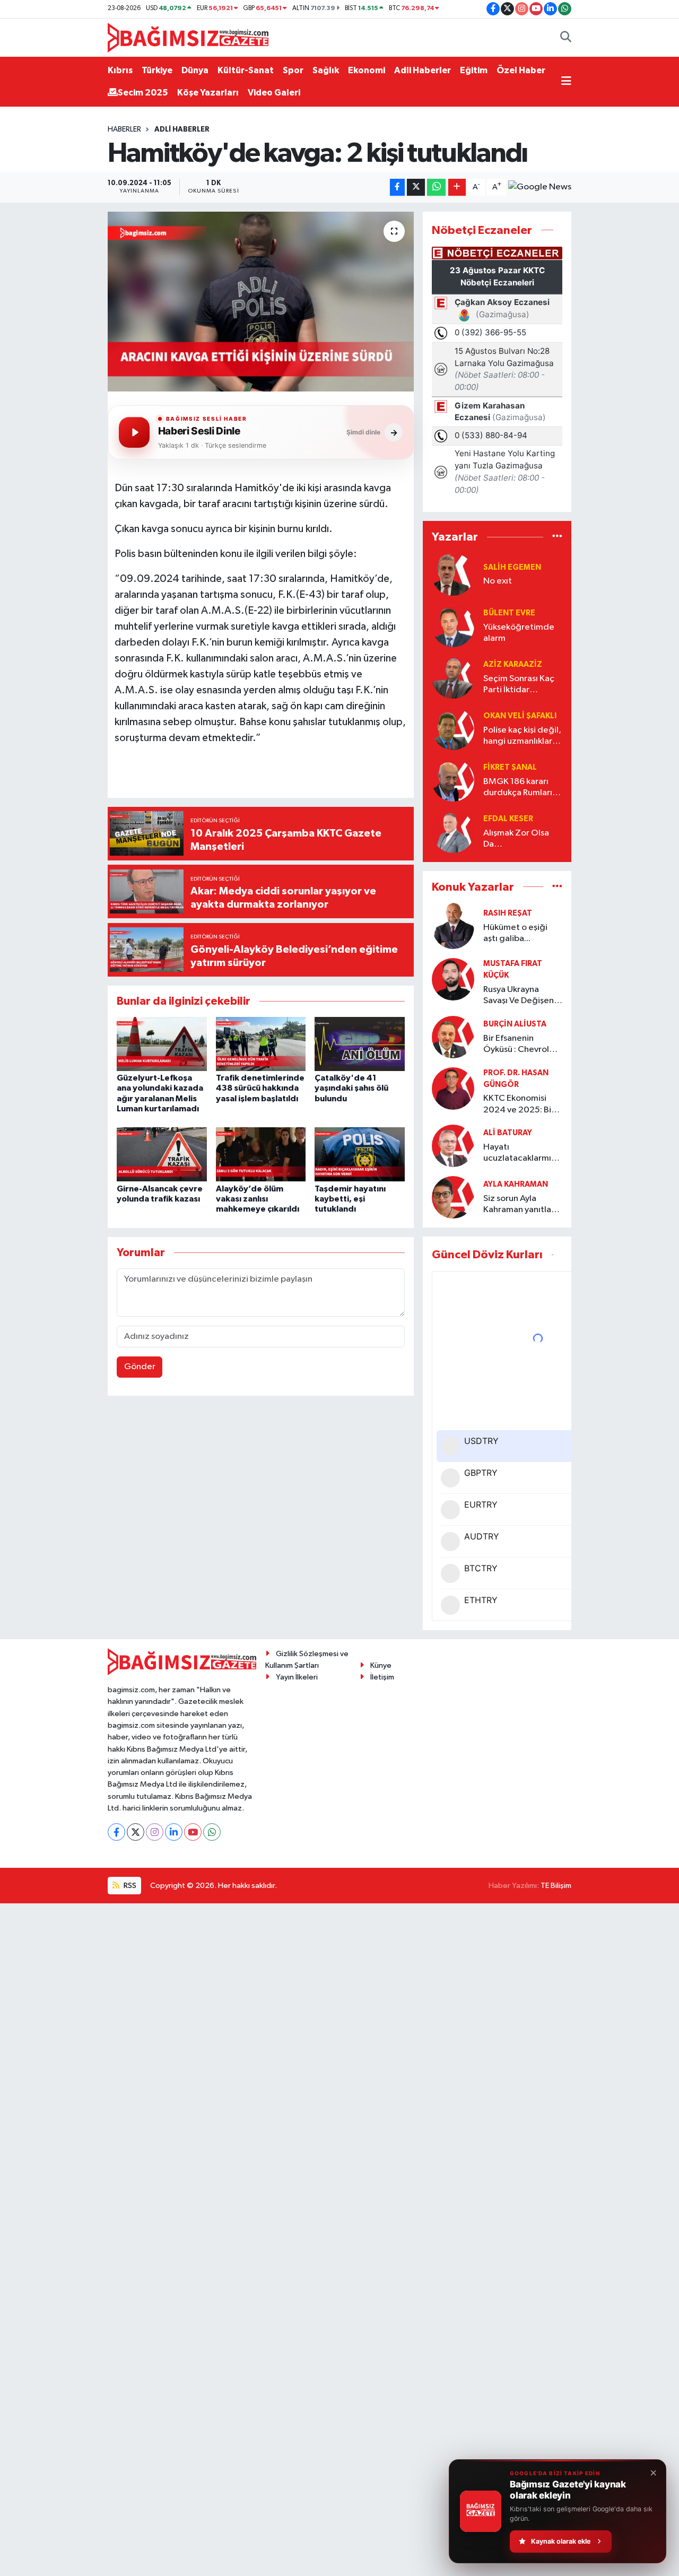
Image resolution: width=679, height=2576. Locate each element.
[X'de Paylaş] (416, 188)
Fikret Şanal (510, 767)
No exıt (498, 581)
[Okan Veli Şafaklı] (453, 729)
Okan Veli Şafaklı (520, 716)
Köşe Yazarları (208, 93)
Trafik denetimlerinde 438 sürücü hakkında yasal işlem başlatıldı (260, 1088)
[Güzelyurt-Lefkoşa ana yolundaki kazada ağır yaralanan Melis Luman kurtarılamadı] (162, 1044)
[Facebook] (116, 1832)
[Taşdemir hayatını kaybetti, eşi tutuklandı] (360, 1154)
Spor (293, 70)
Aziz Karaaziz (513, 664)
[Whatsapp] (212, 1832)
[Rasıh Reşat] (453, 926)
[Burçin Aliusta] (453, 1037)
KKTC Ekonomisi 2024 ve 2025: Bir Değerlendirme (519, 1105)
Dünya (195, 70)
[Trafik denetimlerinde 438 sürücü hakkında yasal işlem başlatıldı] (261, 1044)
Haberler (124, 129)
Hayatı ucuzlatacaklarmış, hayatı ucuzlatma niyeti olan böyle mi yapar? (521, 1154)
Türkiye (157, 70)
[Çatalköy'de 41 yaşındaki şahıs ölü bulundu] (360, 1044)
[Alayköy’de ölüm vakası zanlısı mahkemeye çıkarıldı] (261, 1154)
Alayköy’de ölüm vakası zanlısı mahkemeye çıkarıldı (258, 1199)
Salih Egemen (512, 567)
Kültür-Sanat (246, 70)
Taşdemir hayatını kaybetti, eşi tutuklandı (350, 1199)
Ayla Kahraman (516, 1184)
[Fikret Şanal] (453, 780)
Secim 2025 (143, 93)
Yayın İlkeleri (297, 1677)
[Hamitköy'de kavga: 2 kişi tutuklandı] (261, 301)
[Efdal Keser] (453, 832)
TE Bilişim (556, 1886)
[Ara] (566, 38)
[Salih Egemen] (453, 574)
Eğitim (474, 70)
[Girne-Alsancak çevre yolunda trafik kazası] (162, 1154)
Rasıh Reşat (508, 913)
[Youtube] (193, 1832)
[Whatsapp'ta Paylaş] (436, 188)
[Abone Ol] (540, 187)
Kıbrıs (120, 70)
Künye (381, 1665)
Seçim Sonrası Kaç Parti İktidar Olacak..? (519, 685)
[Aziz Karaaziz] (453, 677)
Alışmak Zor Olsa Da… (516, 839)
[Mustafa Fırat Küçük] (453, 979)
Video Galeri (274, 93)
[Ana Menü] (566, 82)
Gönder (140, 1367)
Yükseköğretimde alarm (519, 633)
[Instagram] (155, 1832)
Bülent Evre (509, 613)
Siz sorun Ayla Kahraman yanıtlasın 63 (523, 1205)
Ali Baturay (508, 1133)
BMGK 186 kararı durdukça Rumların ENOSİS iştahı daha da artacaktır (521, 788)
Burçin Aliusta (515, 1024)
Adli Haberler (423, 70)
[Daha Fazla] (457, 188)
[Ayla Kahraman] (453, 1197)
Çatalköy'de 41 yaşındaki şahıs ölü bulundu (351, 1088)
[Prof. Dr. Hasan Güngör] (453, 1088)
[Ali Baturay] (453, 1146)
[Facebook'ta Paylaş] (397, 188)
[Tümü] (557, 537)
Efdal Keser (508, 819)
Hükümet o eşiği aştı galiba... (515, 933)
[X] (136, 1832)
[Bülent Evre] (453, 626)
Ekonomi (367, 70)
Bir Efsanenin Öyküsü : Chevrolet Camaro (521, 1045)
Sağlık (326, 70)
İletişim (382, 1677)
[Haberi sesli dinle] (134, 432)
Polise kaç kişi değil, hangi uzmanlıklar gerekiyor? (522, 737)
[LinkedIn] (174, 1832)
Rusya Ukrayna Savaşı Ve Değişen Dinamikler (519, 996)
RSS (129, 1886)
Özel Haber (521, 70)
